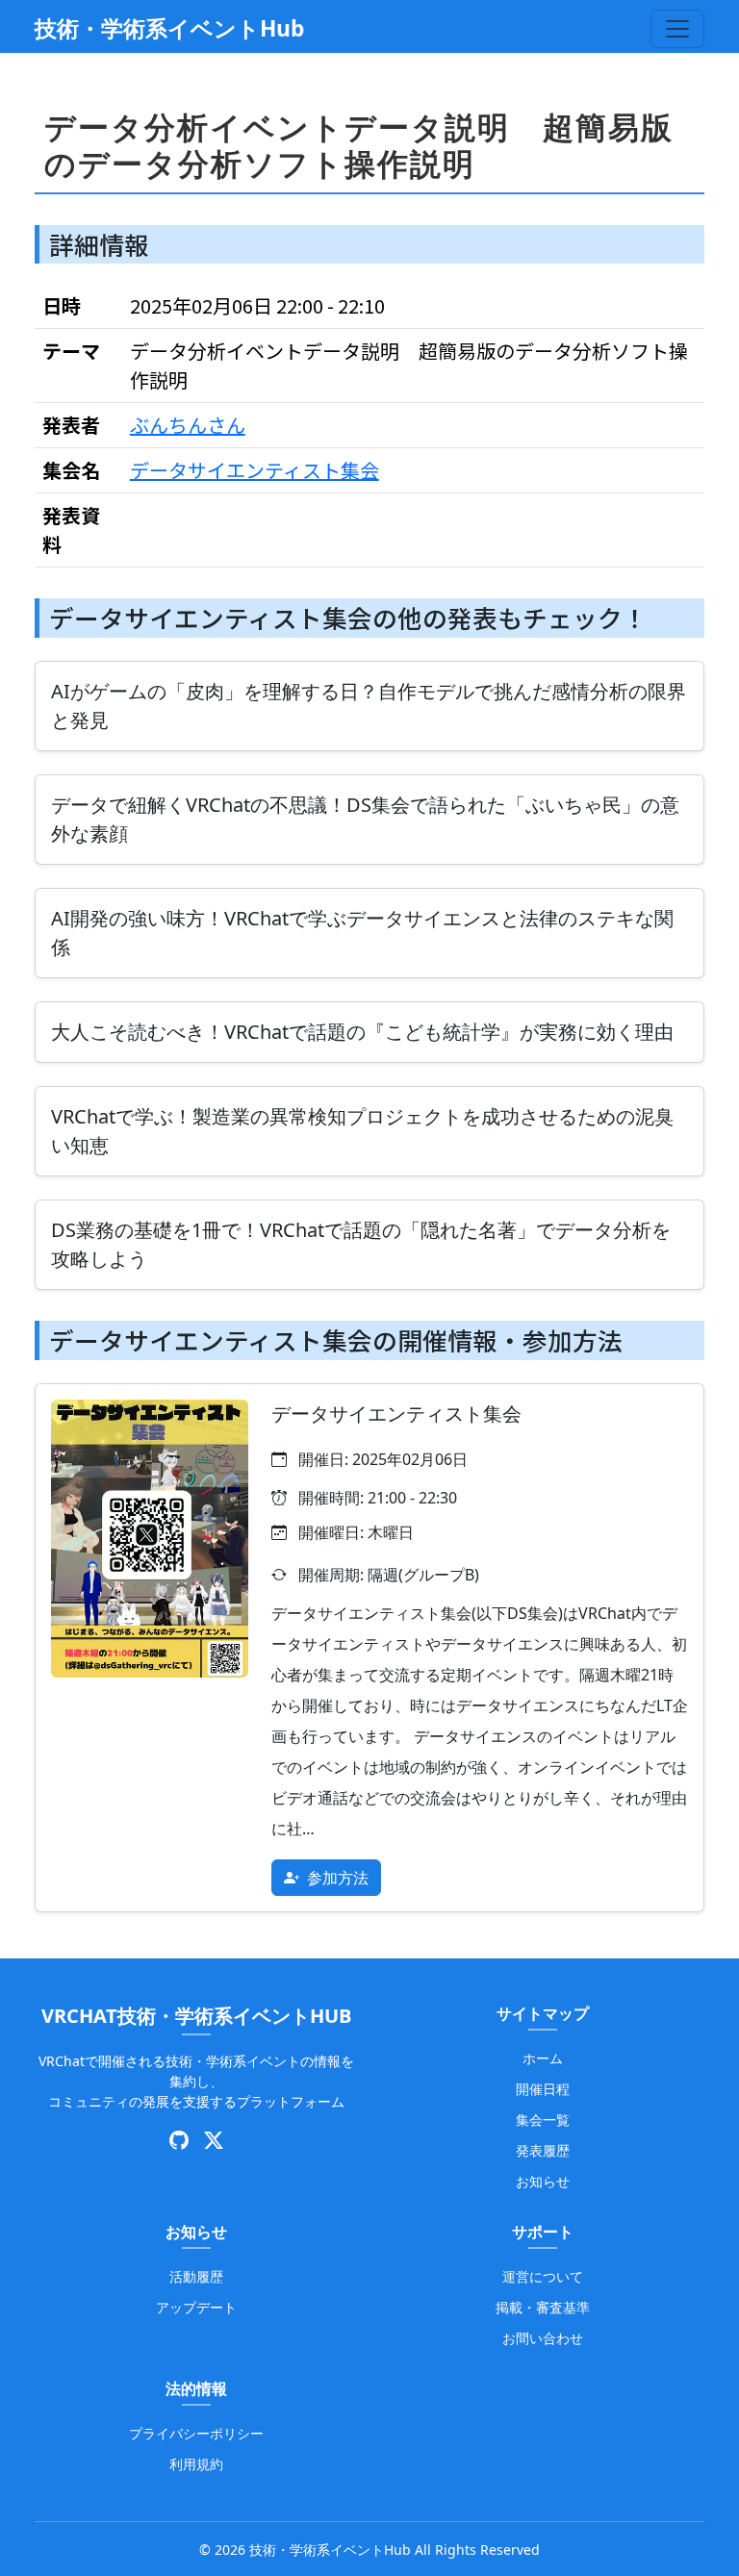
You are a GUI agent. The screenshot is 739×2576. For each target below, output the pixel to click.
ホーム (543, 2058)
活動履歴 (196, 2276)
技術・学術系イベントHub (169, 28)
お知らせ (543, 2181)
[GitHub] (179, 2141)
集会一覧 (543, 2120)
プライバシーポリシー (196, 2433)
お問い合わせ (543, 2338)
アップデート (196, 2307)
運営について (543, 2276)
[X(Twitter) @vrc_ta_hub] (214, 2141)
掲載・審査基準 (543, 2307)
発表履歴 (543, 2150)
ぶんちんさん (188, 425)
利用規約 (196, 2464)
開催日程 (543, 2089)
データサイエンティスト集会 (255, 470)
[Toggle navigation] (677, 29)
